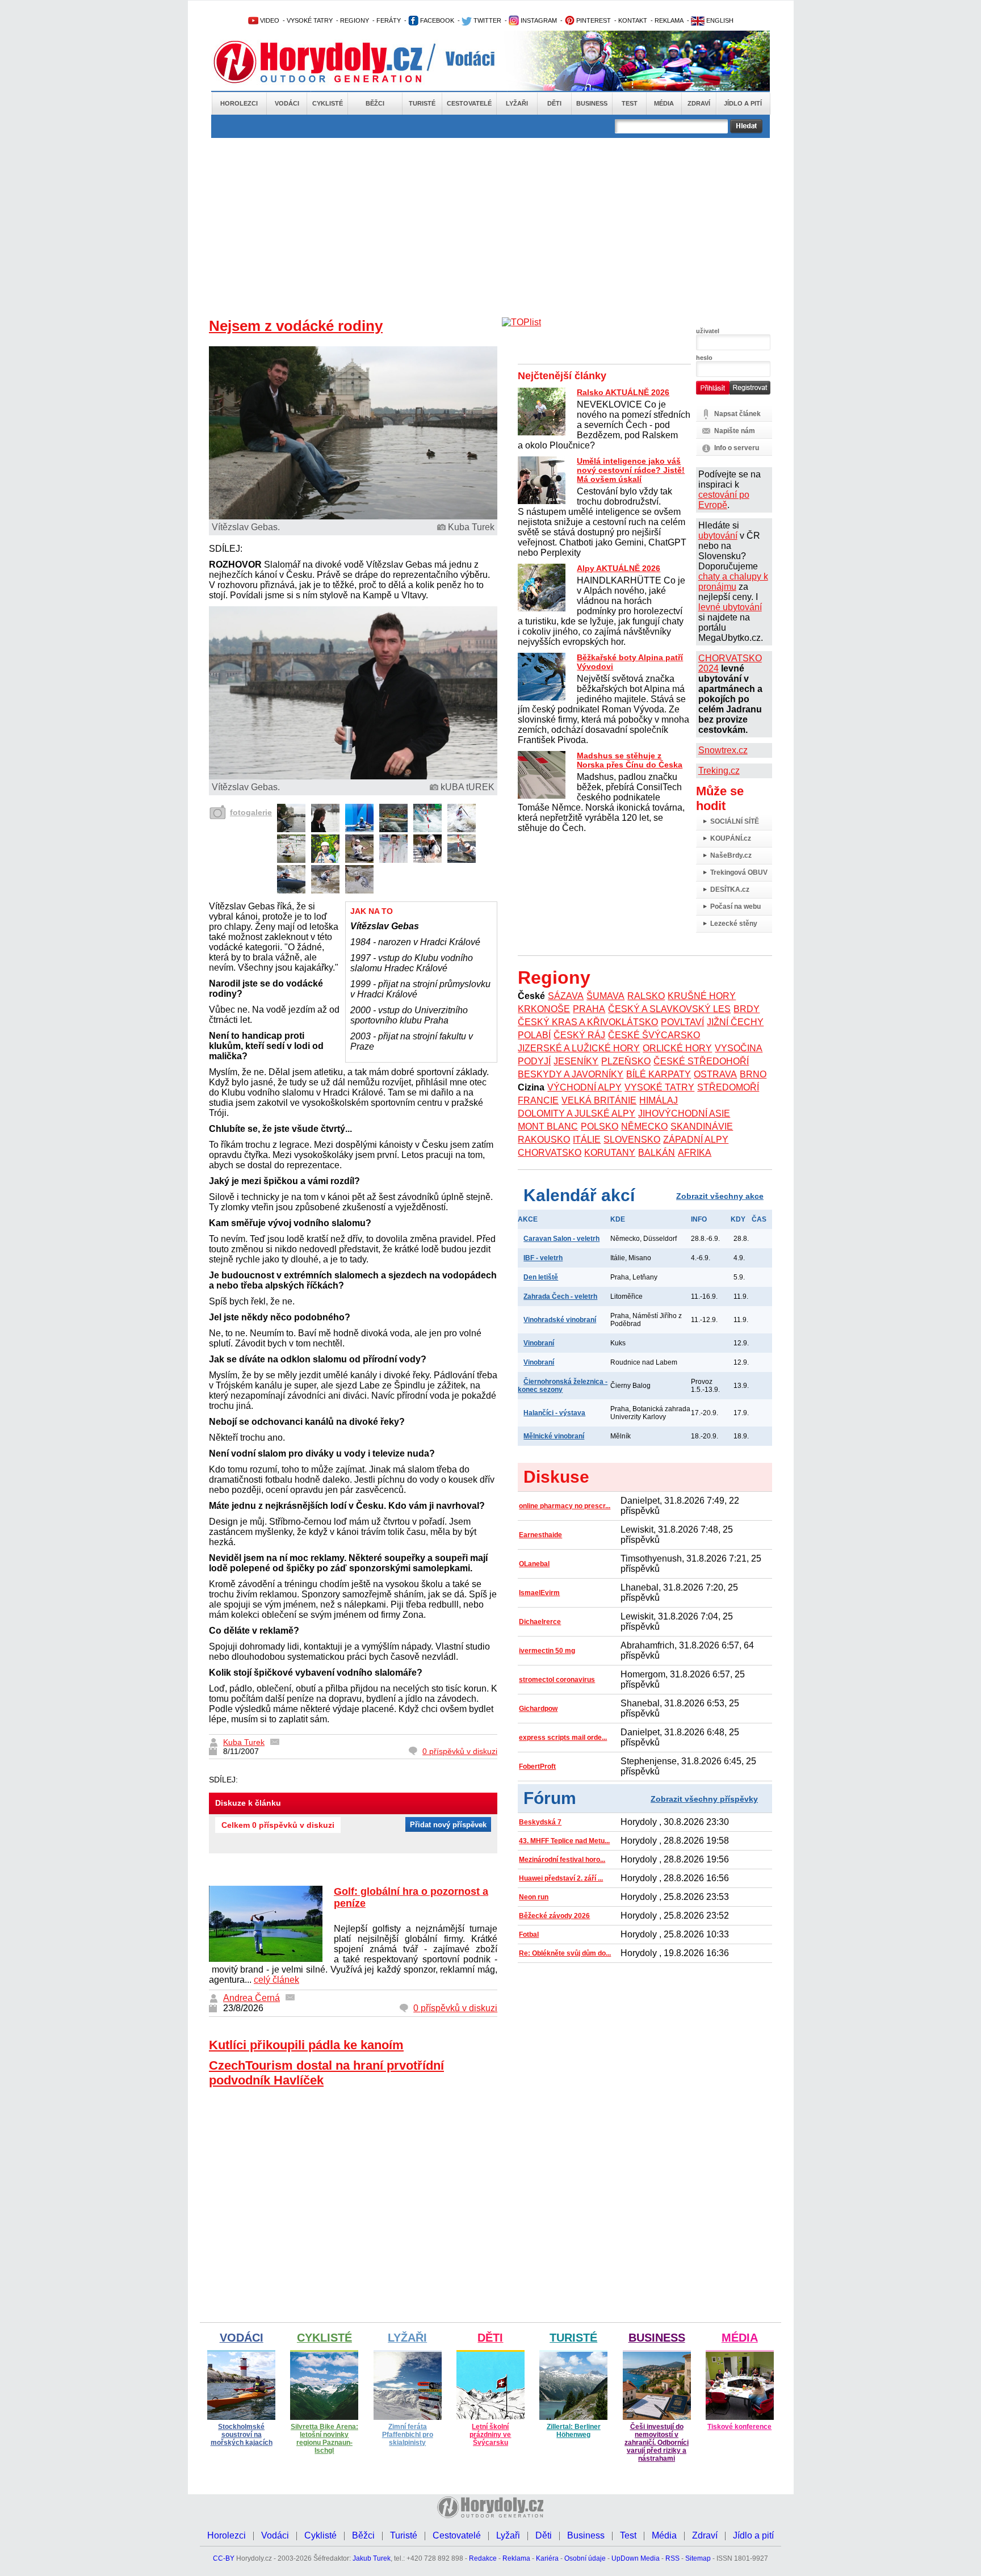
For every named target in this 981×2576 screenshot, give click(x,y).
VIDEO (269, 20)
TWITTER (487, 20)
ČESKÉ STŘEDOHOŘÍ (701, 1061)
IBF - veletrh (543, 1258)
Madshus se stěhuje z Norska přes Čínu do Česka (630, 760)
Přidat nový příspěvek (448, 1825)
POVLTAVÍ (682, 1022)
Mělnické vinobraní (554, 1436)
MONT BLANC (548, 1127)
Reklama (516, 2558)
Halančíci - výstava (554, 1413)
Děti (554, 103)
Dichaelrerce (540, 1622)
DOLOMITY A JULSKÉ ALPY (577, 1113)
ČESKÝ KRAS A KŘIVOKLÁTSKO (588, 1022)
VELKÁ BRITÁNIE (599, 1100)
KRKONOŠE (544, 1009)
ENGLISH (719, 20)
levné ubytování (730, 607)
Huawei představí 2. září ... (561, 1878)
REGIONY (355, 20)
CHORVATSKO (550, 1153)
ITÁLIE (587, 1140)
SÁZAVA (566, 996)
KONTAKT (633, 20)
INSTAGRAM (538, 20)
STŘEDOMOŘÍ (728, 1087)
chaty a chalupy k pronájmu (733, 582)
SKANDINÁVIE (702, 1127)
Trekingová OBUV (739, 872)
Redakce (483, 2558)
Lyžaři (517, 103)
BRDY (747, 1009)
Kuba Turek (244, 1742)
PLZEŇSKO (626, 1061)
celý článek (276, 1980)
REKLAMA (669, 20)
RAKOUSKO (544, 1140)
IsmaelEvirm (539, 1593)
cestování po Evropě (724, 500)
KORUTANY (610, 1153)
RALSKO (646, 996)
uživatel (708, 331)
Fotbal (529, 1935)
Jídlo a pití (743, 103)
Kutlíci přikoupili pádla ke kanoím (306, 2045)
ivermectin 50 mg (547, 1651)
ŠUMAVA (605, 996)
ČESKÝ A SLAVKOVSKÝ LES (669, 1009)
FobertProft (537, 1767)
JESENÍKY (576, 1061)
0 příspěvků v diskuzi (460, 1751)
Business (592, 103)
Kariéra (547, 2558)
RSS (672, 2558)
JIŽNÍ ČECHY (735, 1022)
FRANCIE (538, 1100)
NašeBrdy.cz (731, 855)
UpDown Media (636, 2558)
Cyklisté (328, 103)
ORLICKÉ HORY (677, 1048)
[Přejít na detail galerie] (353, 776)
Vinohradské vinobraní (560, 1320)
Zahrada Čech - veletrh (560, 1297)
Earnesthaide (540, 1535)
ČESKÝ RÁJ (579, 1035)
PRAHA (589, 1009)
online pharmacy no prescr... (565, 1506)
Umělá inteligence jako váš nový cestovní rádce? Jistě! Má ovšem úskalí (631, 470)
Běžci (375, 103)
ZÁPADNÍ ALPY (696, 1140)
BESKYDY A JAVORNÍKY (571, 1074)
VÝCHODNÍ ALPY (584, 1087)
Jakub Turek (372, 2558)
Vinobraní (539, 1343)
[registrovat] (750, 392)
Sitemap (698, 2558)
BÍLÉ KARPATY (659, 1074)
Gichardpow (538, 1709)
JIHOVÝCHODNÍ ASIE (684, 1113)
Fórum (550, 1798)
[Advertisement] (491, 223)
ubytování (718, 536)
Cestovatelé (469, 103)
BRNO (753, 1074)
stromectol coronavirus (557, 1680)
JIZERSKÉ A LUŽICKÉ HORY (579, 1048)
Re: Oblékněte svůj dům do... (565, 1953)
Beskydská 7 (540, 1822)
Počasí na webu (735, 907)
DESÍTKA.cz (730, 890)
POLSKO (599, 1127)
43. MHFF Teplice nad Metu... (564, 1841)
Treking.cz (719, 771)
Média (664, 103)
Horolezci (239, 103)
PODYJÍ (534, 1061)
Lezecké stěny (734, 924)
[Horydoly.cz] (332, 62)
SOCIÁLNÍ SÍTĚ (735, 821)
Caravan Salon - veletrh (561, 1239)
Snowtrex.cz (723, 750)
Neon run (534, 1897)
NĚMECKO (644, 1127)
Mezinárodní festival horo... (562, 1860)
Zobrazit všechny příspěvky (704, 1799)
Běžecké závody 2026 (554, 1916)
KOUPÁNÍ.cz (731, 838)
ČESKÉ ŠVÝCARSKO (654, 1035)
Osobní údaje (585, 2558)
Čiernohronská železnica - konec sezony (563, 1386)
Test (630, 103)
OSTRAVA (715, 1074)
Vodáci (287, 103)
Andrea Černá (251, 1998)
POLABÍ (534, 1035)
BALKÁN (657, 1153)
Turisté (422, 103)
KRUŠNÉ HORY (702, 996)
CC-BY (224, 2558)
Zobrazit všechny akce (720, 1196)
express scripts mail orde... (563, 1738)
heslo (704, 358)
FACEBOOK (436, 20)
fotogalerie (251, 812)
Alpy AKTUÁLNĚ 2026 (619, 568)
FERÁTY (389, 20)
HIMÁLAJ (659, 1100)
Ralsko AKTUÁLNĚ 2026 (623, 392)
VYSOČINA (739, 1048)
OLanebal (534, 1564)
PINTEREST (593, 20)
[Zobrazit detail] (291, 829)
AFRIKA (695, 1153)
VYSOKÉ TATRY (310, 20)
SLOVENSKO (632, 1140)
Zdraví (699, 103)
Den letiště (541, 1277)
